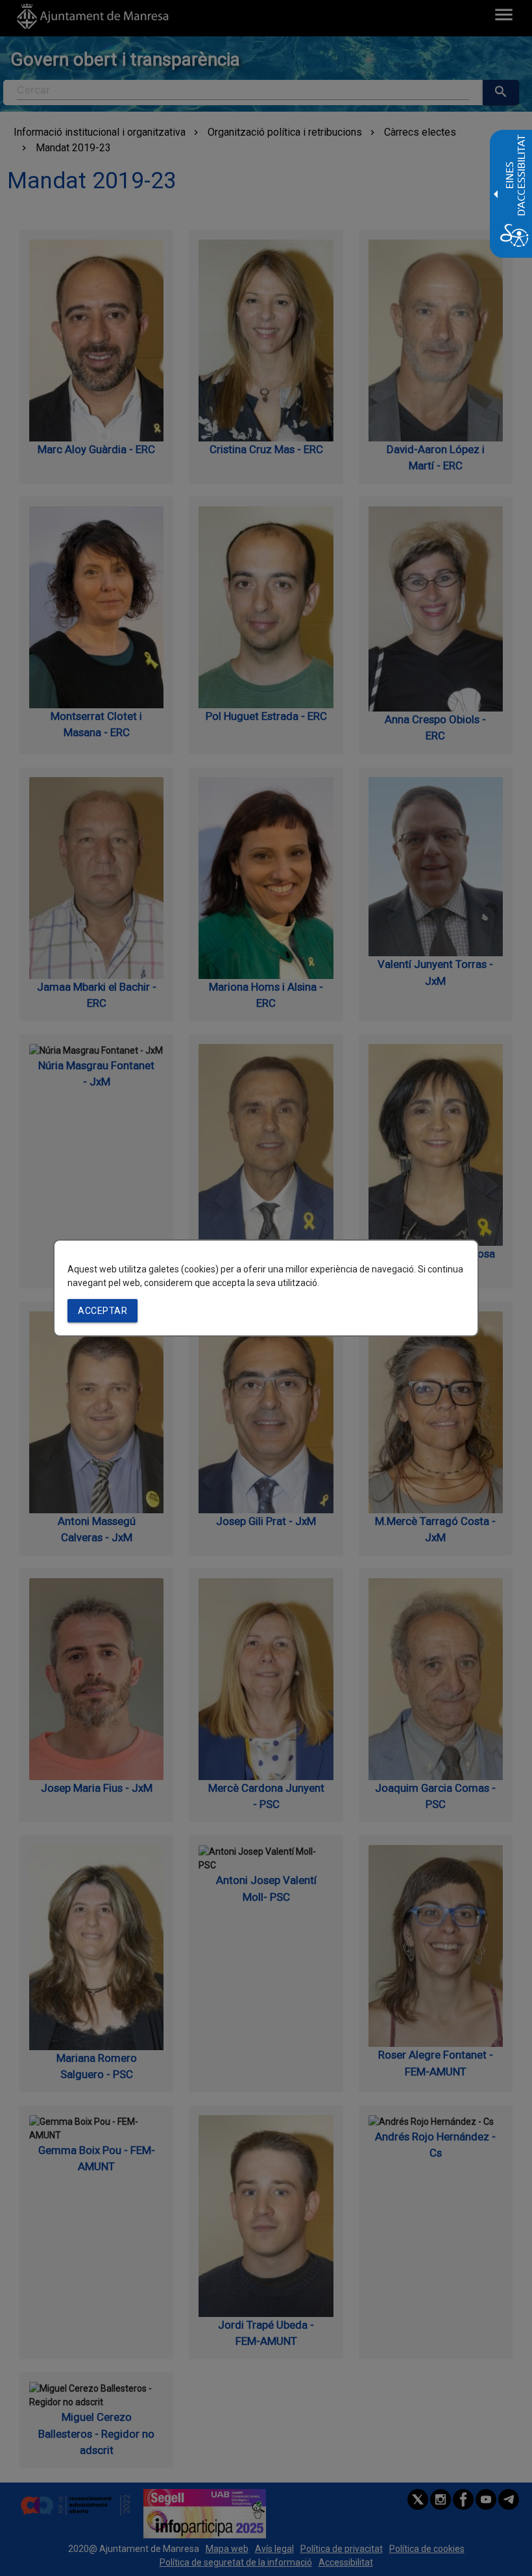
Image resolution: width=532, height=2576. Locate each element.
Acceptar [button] (103, 1311)
